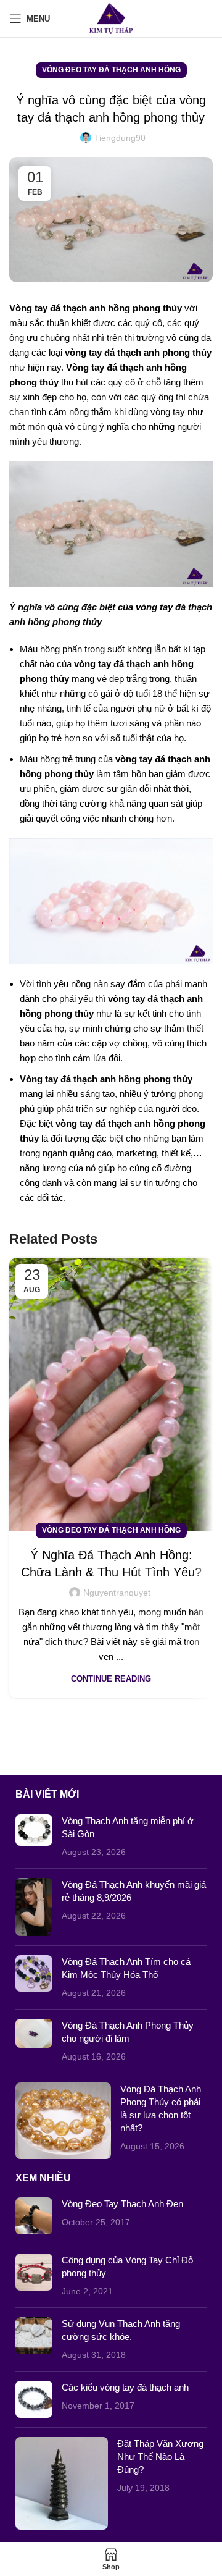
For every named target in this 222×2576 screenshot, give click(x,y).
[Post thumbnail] (34, 1837)
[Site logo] (111, 18)
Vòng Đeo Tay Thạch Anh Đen (122, 2204)
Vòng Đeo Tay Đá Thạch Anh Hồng (111, 70)
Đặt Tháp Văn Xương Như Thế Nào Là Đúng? (160, 2456)
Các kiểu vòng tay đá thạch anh (125, 2387)
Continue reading (111, 1679)
